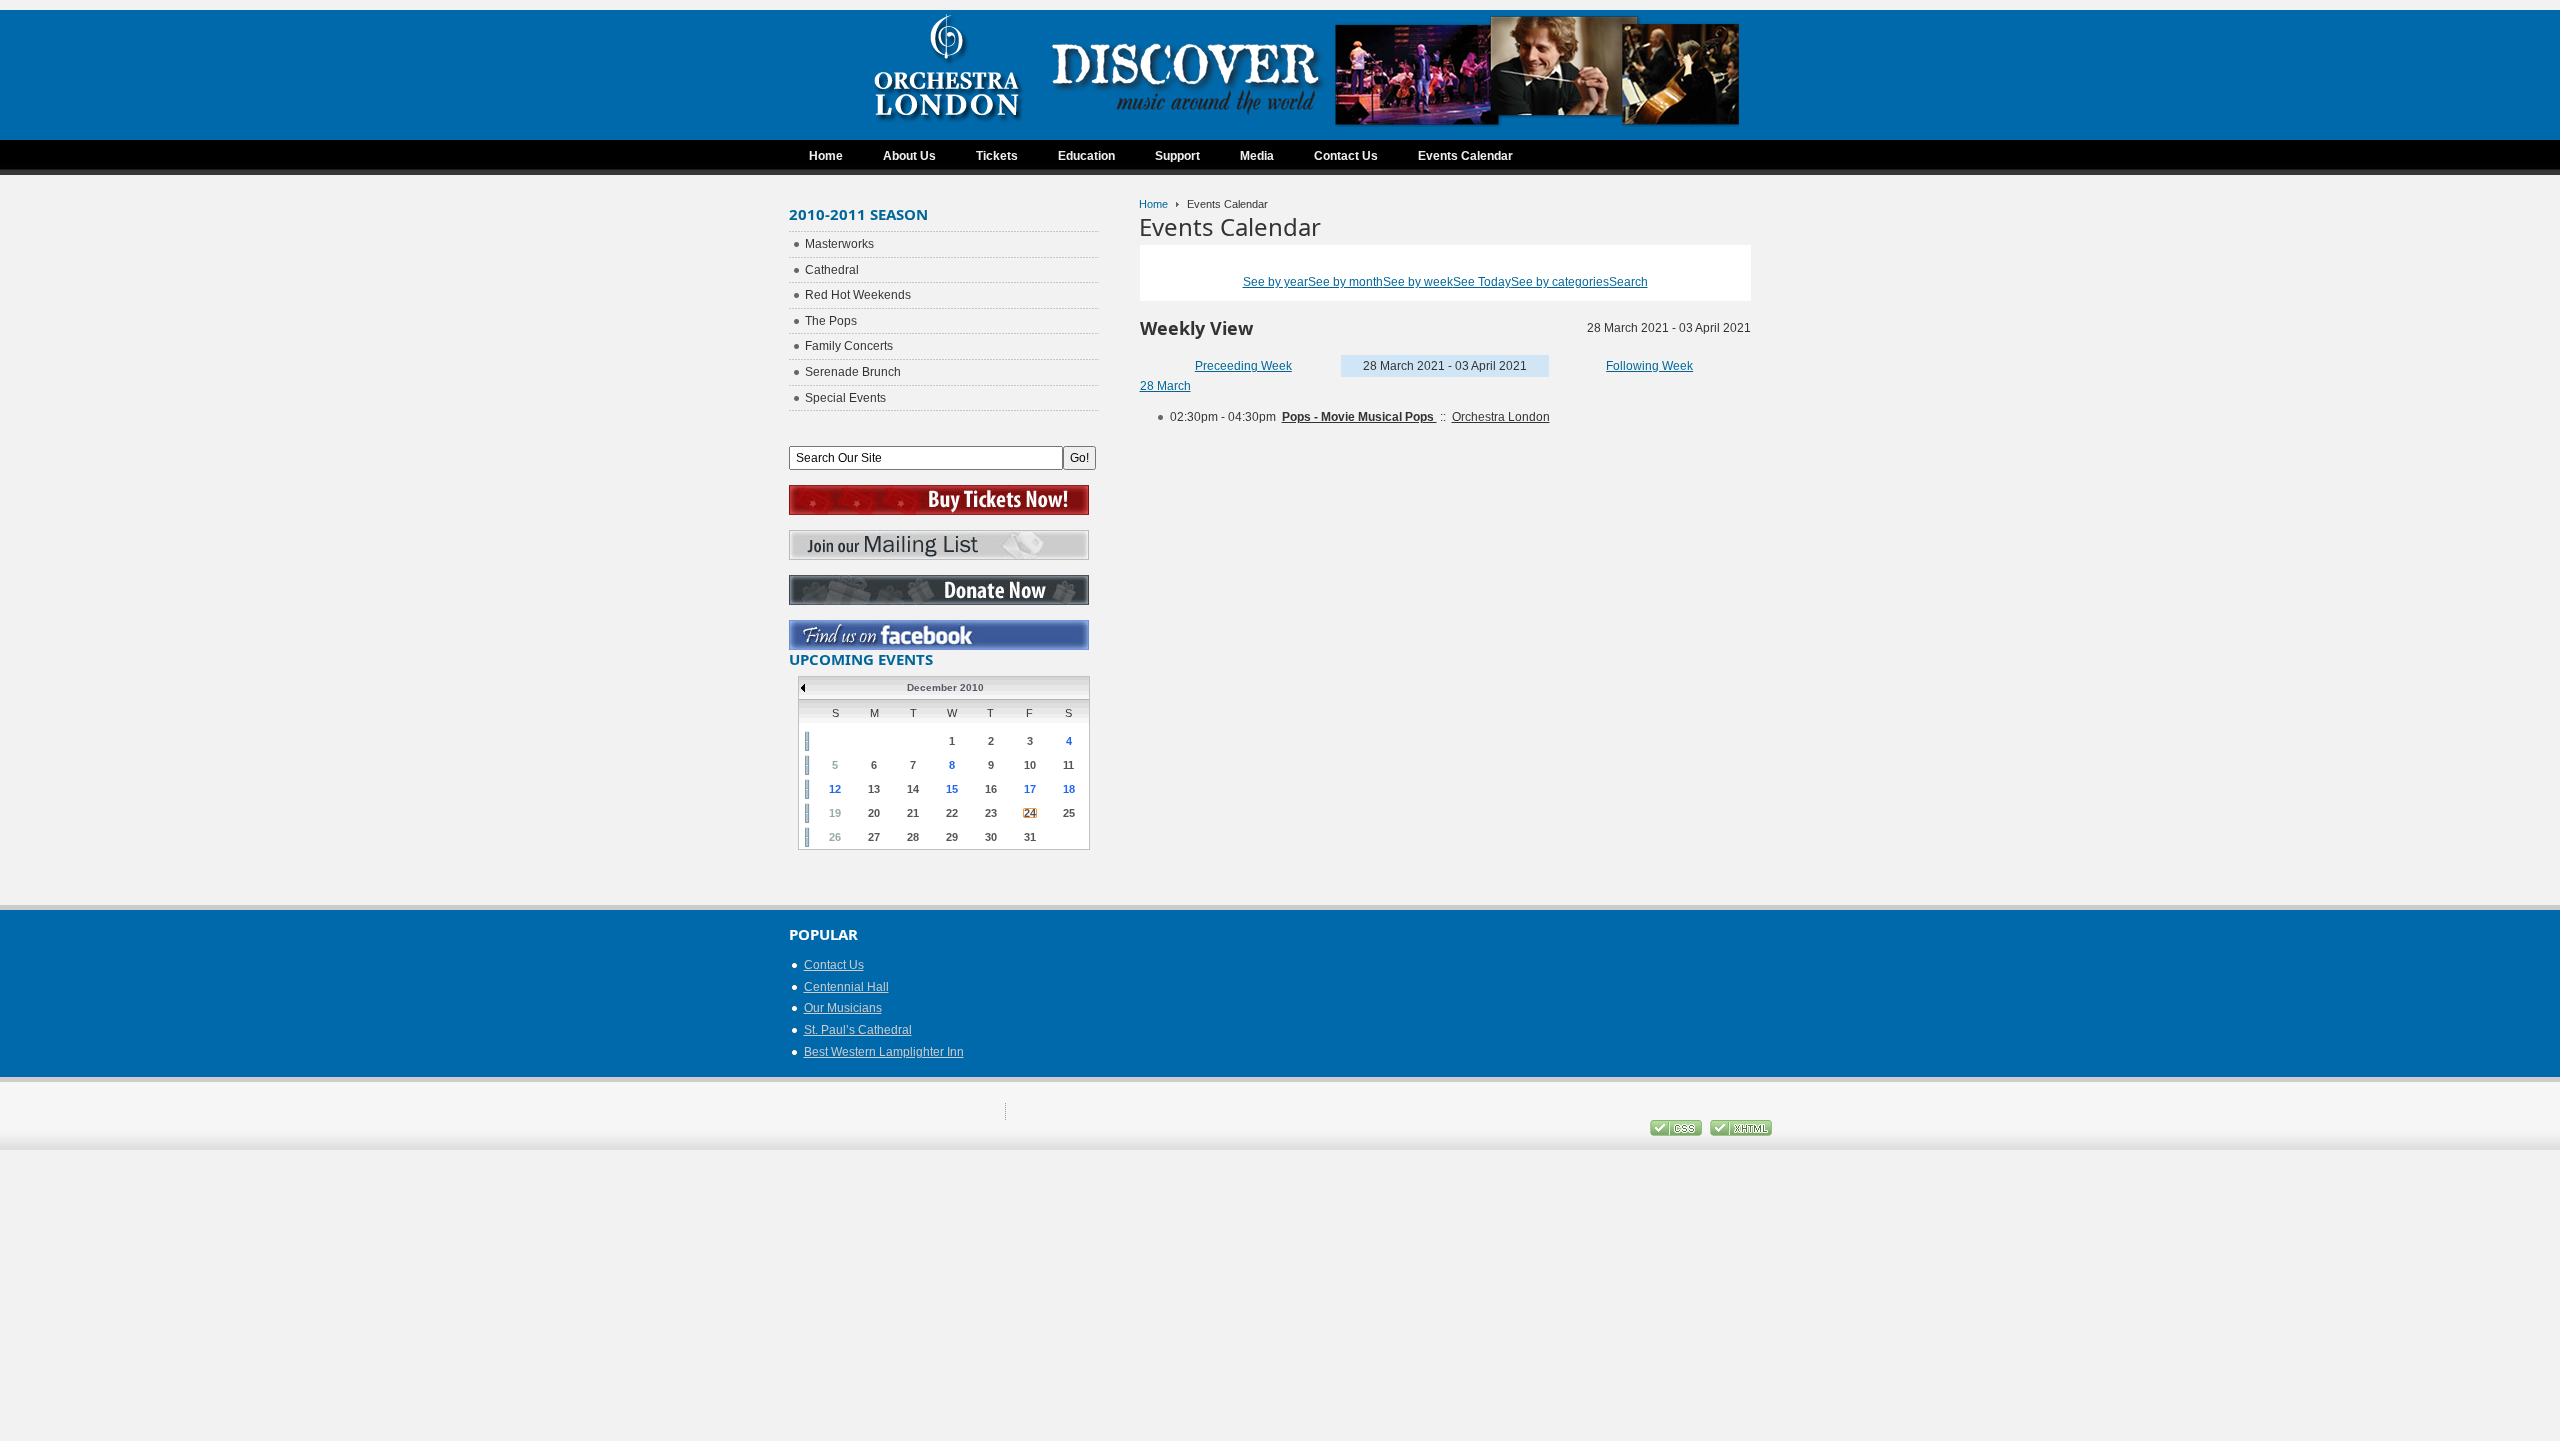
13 (874, 789)
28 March (1165, 386)
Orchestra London (1501, 417)
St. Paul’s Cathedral (858, 1030)
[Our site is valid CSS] (1677, 1132)
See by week (1418, 282)
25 (1069, 813)
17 (1030, 789)
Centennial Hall (846, 987)
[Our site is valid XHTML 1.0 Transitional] (1741, 1132)
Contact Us (834, 965)
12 (835, 789)
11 (1068, 765)
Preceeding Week (1243, 366)
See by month (1345, 282)
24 (1030, 813)
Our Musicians (843, 1008)
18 (1069, 789)
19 (835, 813)
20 (874, 813)
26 (835, 837)
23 (991, 813)
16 (991, 789)
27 (874, 837)
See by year (1275, 282)
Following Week (1649, 366)
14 (913, 789)
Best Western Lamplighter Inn (884, 1052)
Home (1153, 204)
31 (1030, 837)
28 (913, 837)
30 (991, 837)
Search (1628, 282)
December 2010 (945, 687)
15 (952, 789)
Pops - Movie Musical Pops (1359, 417)
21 (913, 813)
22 (952, 813)
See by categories (1560, 282)
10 (1030, 765)
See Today (1482, 282)
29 (952, 837)
